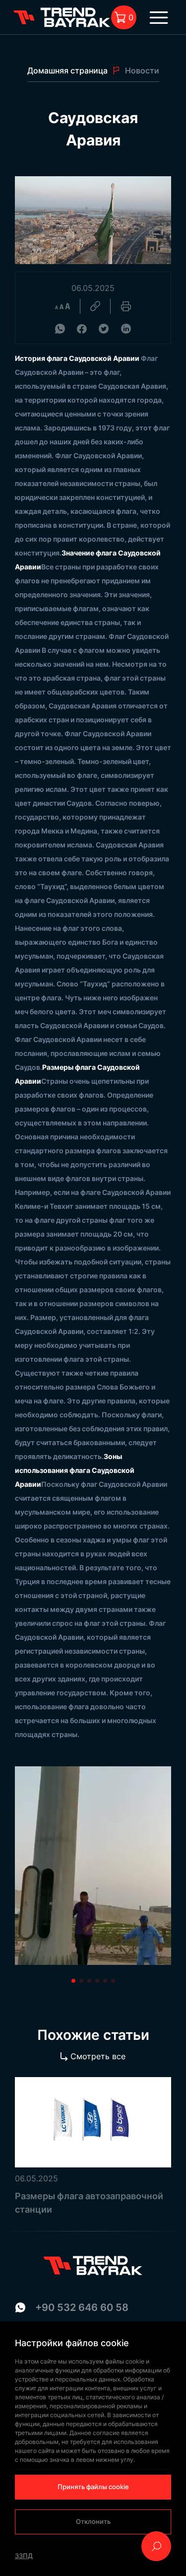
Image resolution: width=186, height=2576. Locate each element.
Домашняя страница (67, 70)
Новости (142, 70)
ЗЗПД (24, 2556)
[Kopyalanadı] (95, 306)
